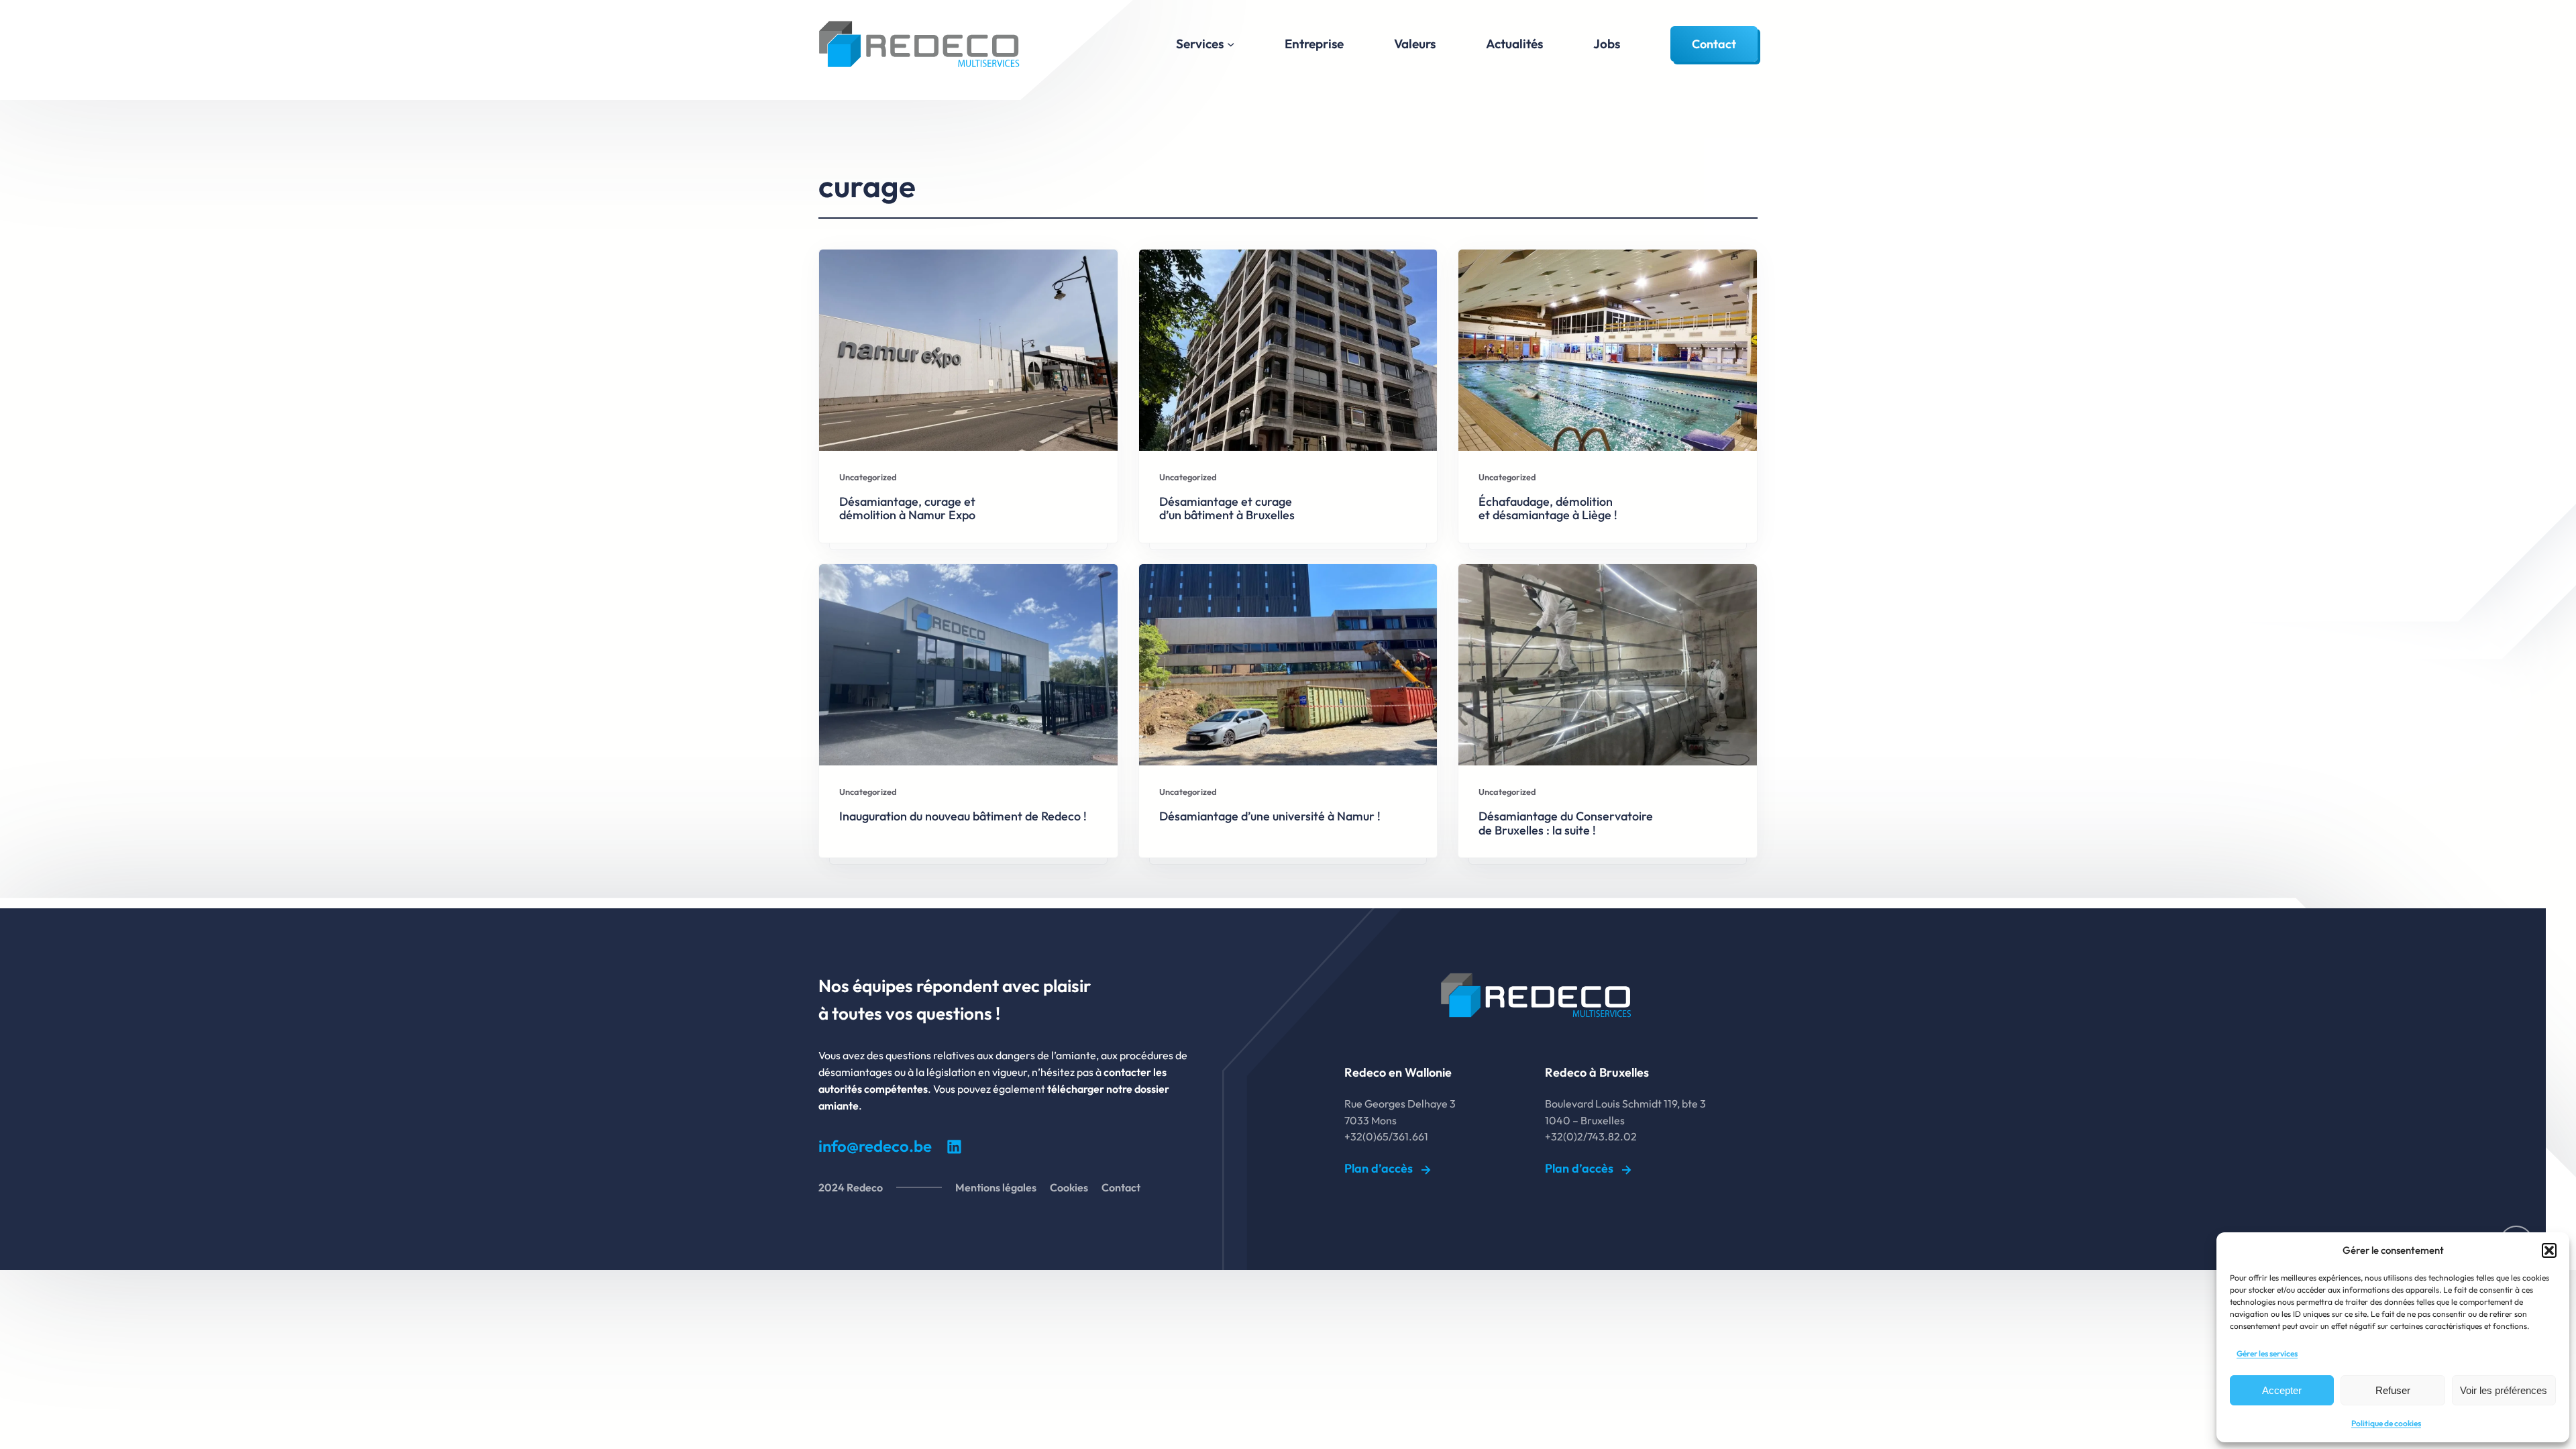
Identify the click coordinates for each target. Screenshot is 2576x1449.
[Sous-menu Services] (1231, 44)
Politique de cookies (2386, 1423)
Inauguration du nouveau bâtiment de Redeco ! (963, 817)
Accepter (2282, 1390)
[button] (2549, 1250)
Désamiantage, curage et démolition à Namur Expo (907, 509)
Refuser (2393, 1390)
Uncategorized (868, 477)
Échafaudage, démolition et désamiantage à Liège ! (1548, 509)
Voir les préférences (2504, 1390)
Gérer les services (2267, 1353)
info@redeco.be (875, 1146)
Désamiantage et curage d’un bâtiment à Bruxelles (1227, 509)
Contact (1714, 44)
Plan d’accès (1379, 1168)
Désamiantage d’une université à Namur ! (1270, 817)
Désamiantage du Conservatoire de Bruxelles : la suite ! (1566, 823)
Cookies (1069, 1187)
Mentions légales (996, 1187)
